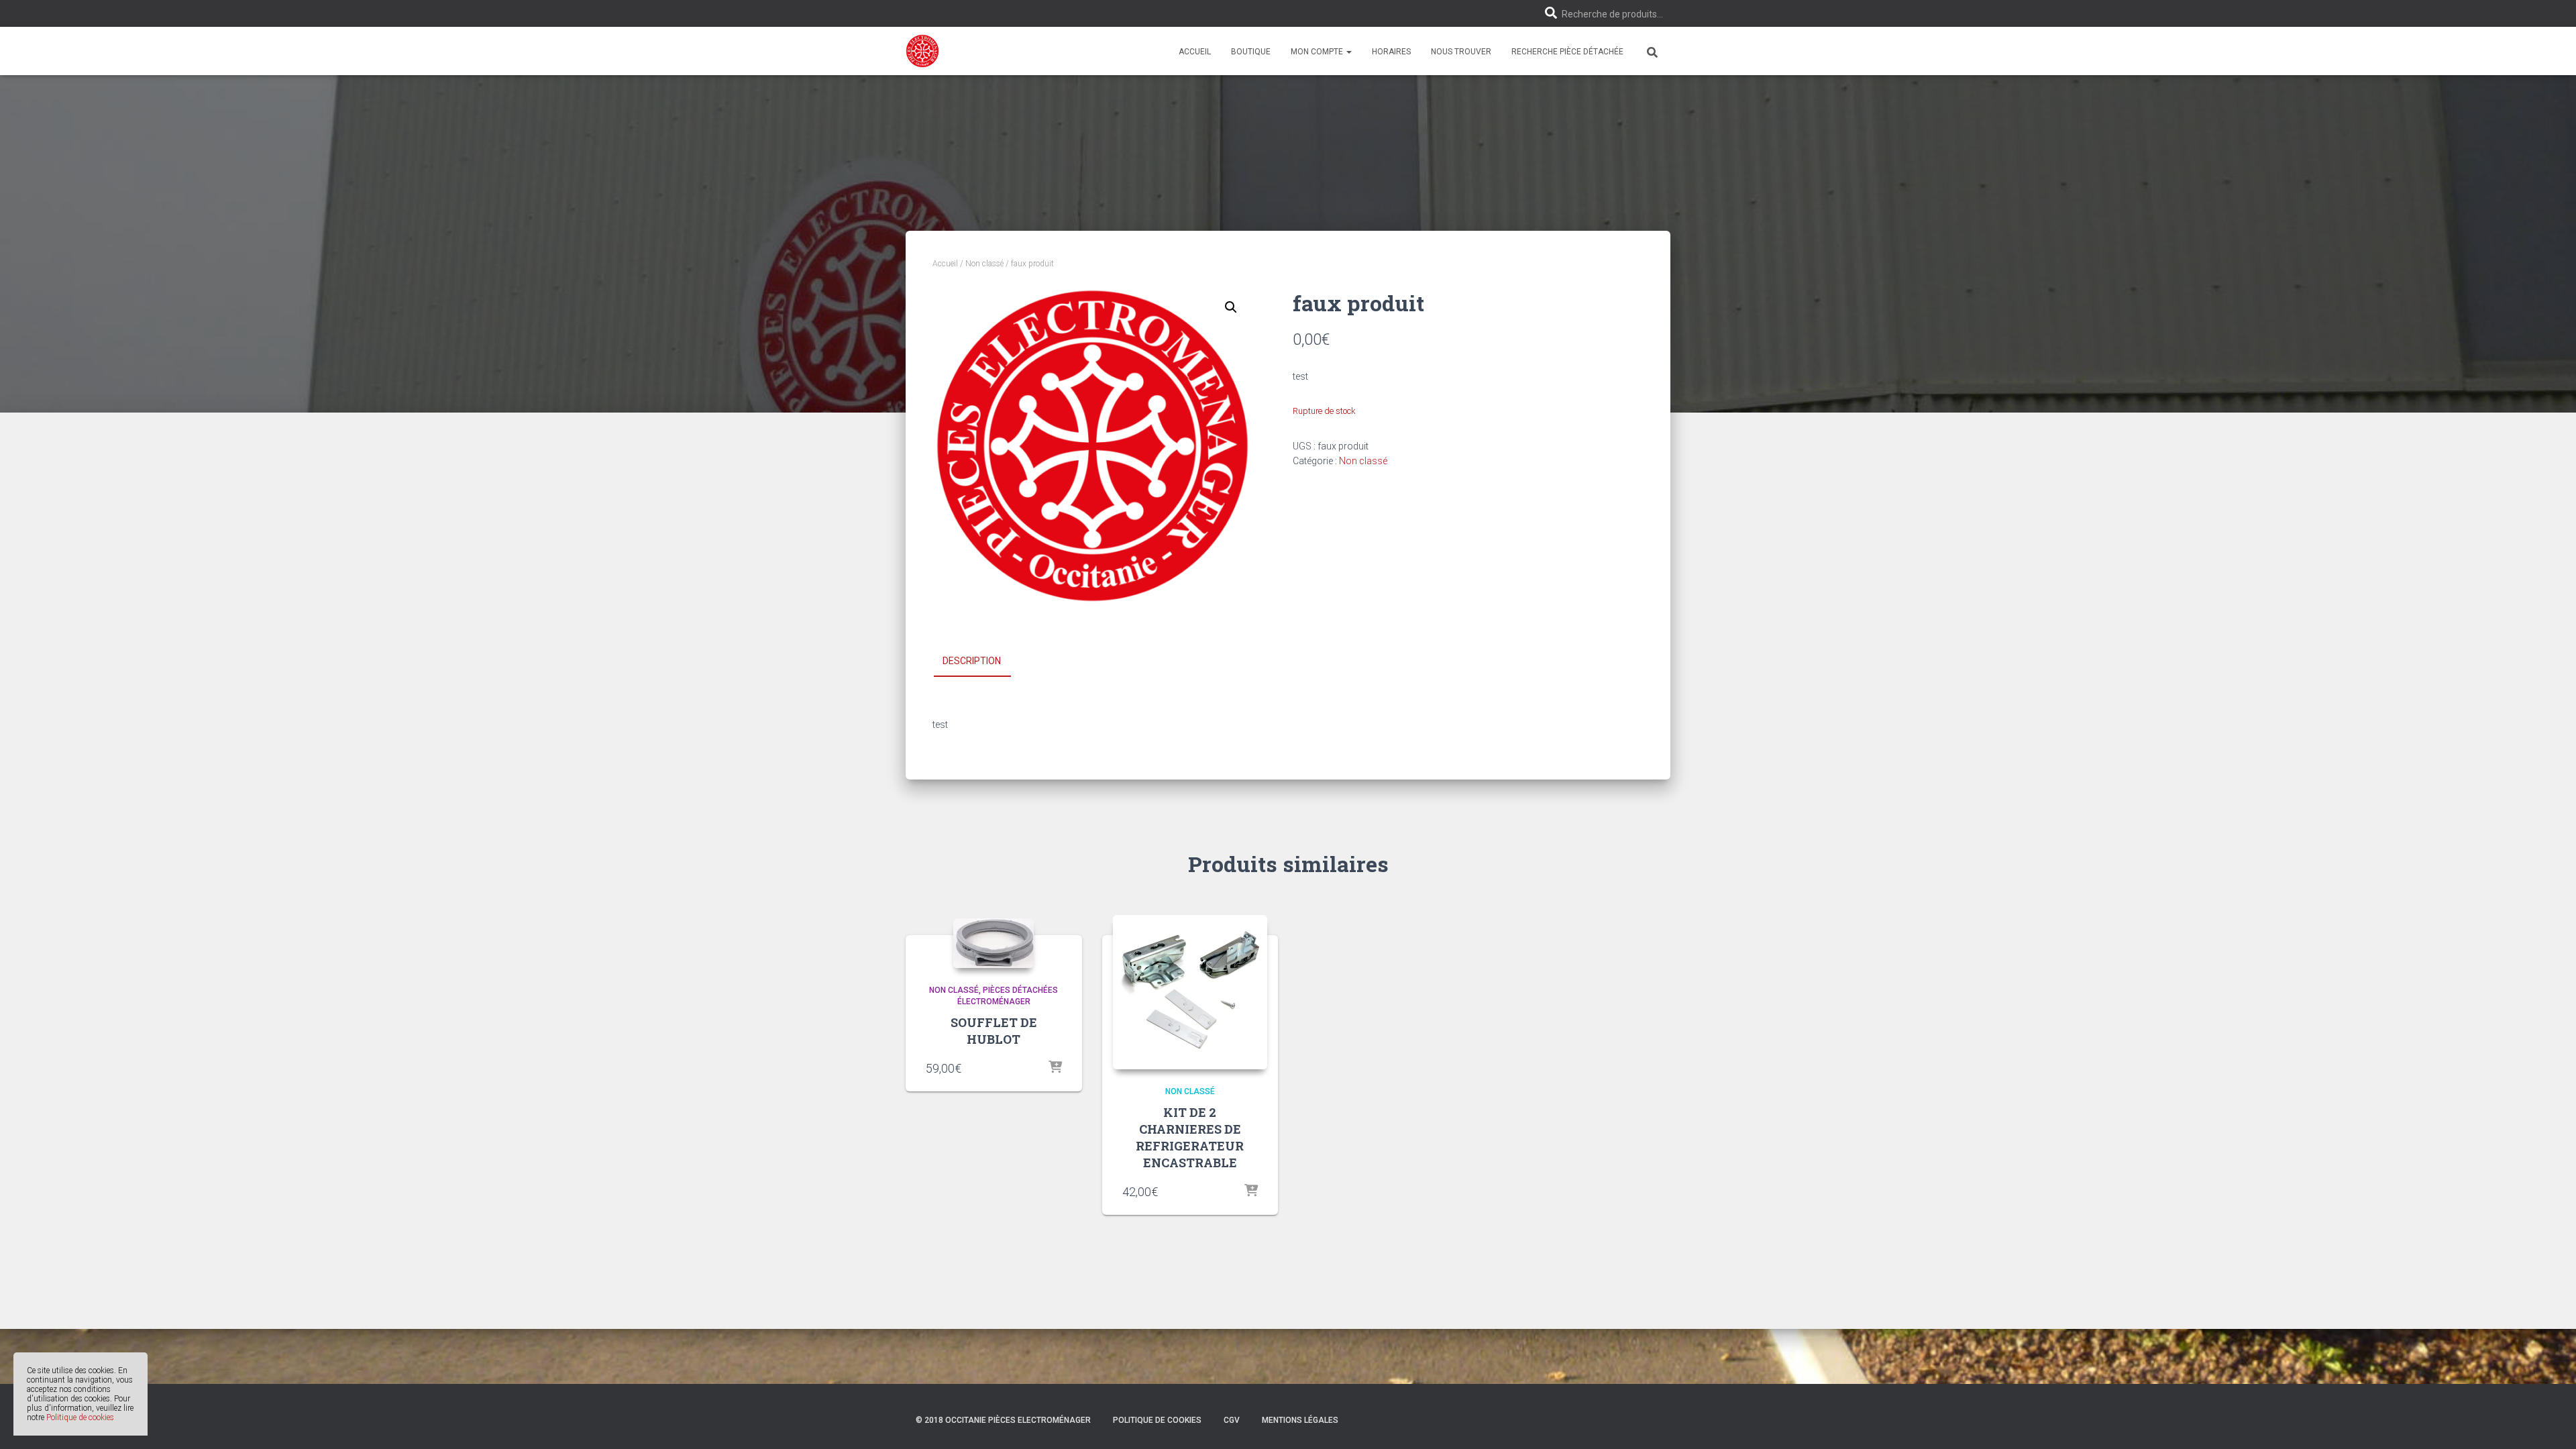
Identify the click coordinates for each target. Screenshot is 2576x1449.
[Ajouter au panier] (1055, 1068)
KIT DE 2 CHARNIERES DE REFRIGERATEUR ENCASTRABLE (1190, 1138)
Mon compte (1318, 52)
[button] (1348, 52)
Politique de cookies (80, 1417)
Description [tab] (972, 661)
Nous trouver (1461, 52)
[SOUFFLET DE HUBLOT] (994, 943)
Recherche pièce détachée (1567, 52)
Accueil (1195, 52)
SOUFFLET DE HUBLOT (994, 1031)
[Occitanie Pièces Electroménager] (922, 51)
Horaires (1391, 52)
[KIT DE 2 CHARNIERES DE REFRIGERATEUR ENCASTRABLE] (1190, 992)
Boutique (1251, 52)
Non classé (984, 264)
